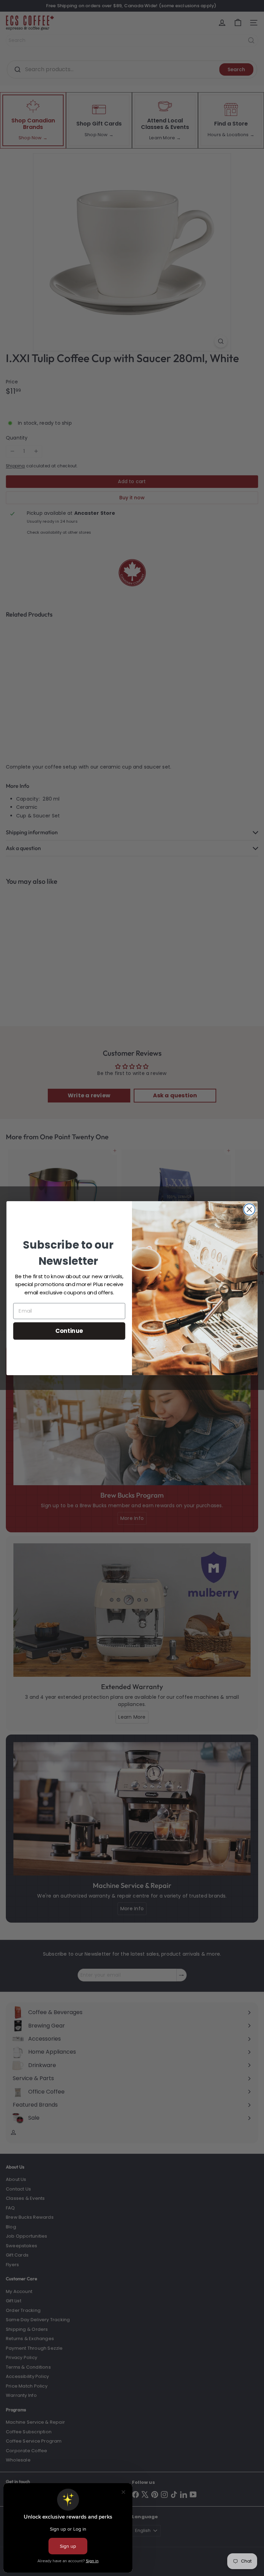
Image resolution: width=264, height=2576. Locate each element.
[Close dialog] (249, 1209)
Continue (69, 1330)
